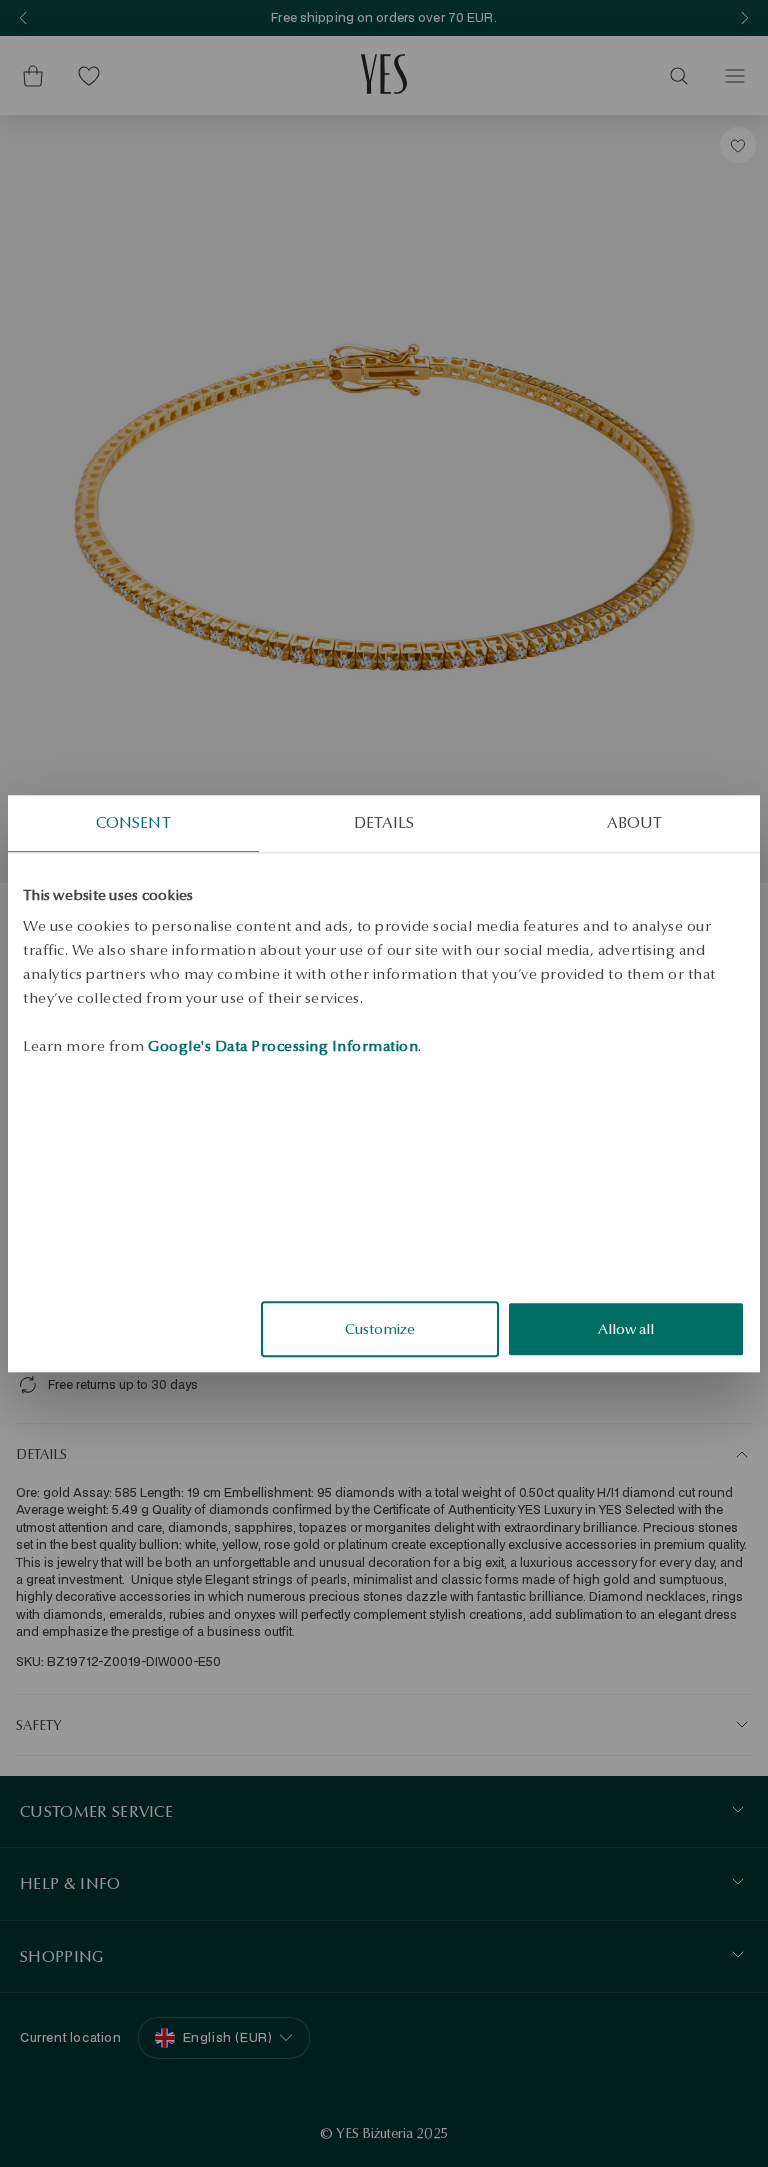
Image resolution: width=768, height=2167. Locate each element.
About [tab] (634, 822)
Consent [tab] (133, 822)
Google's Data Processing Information (283, 1046)
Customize (380, 1329)
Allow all (626, 1329)
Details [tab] (384, 822)
